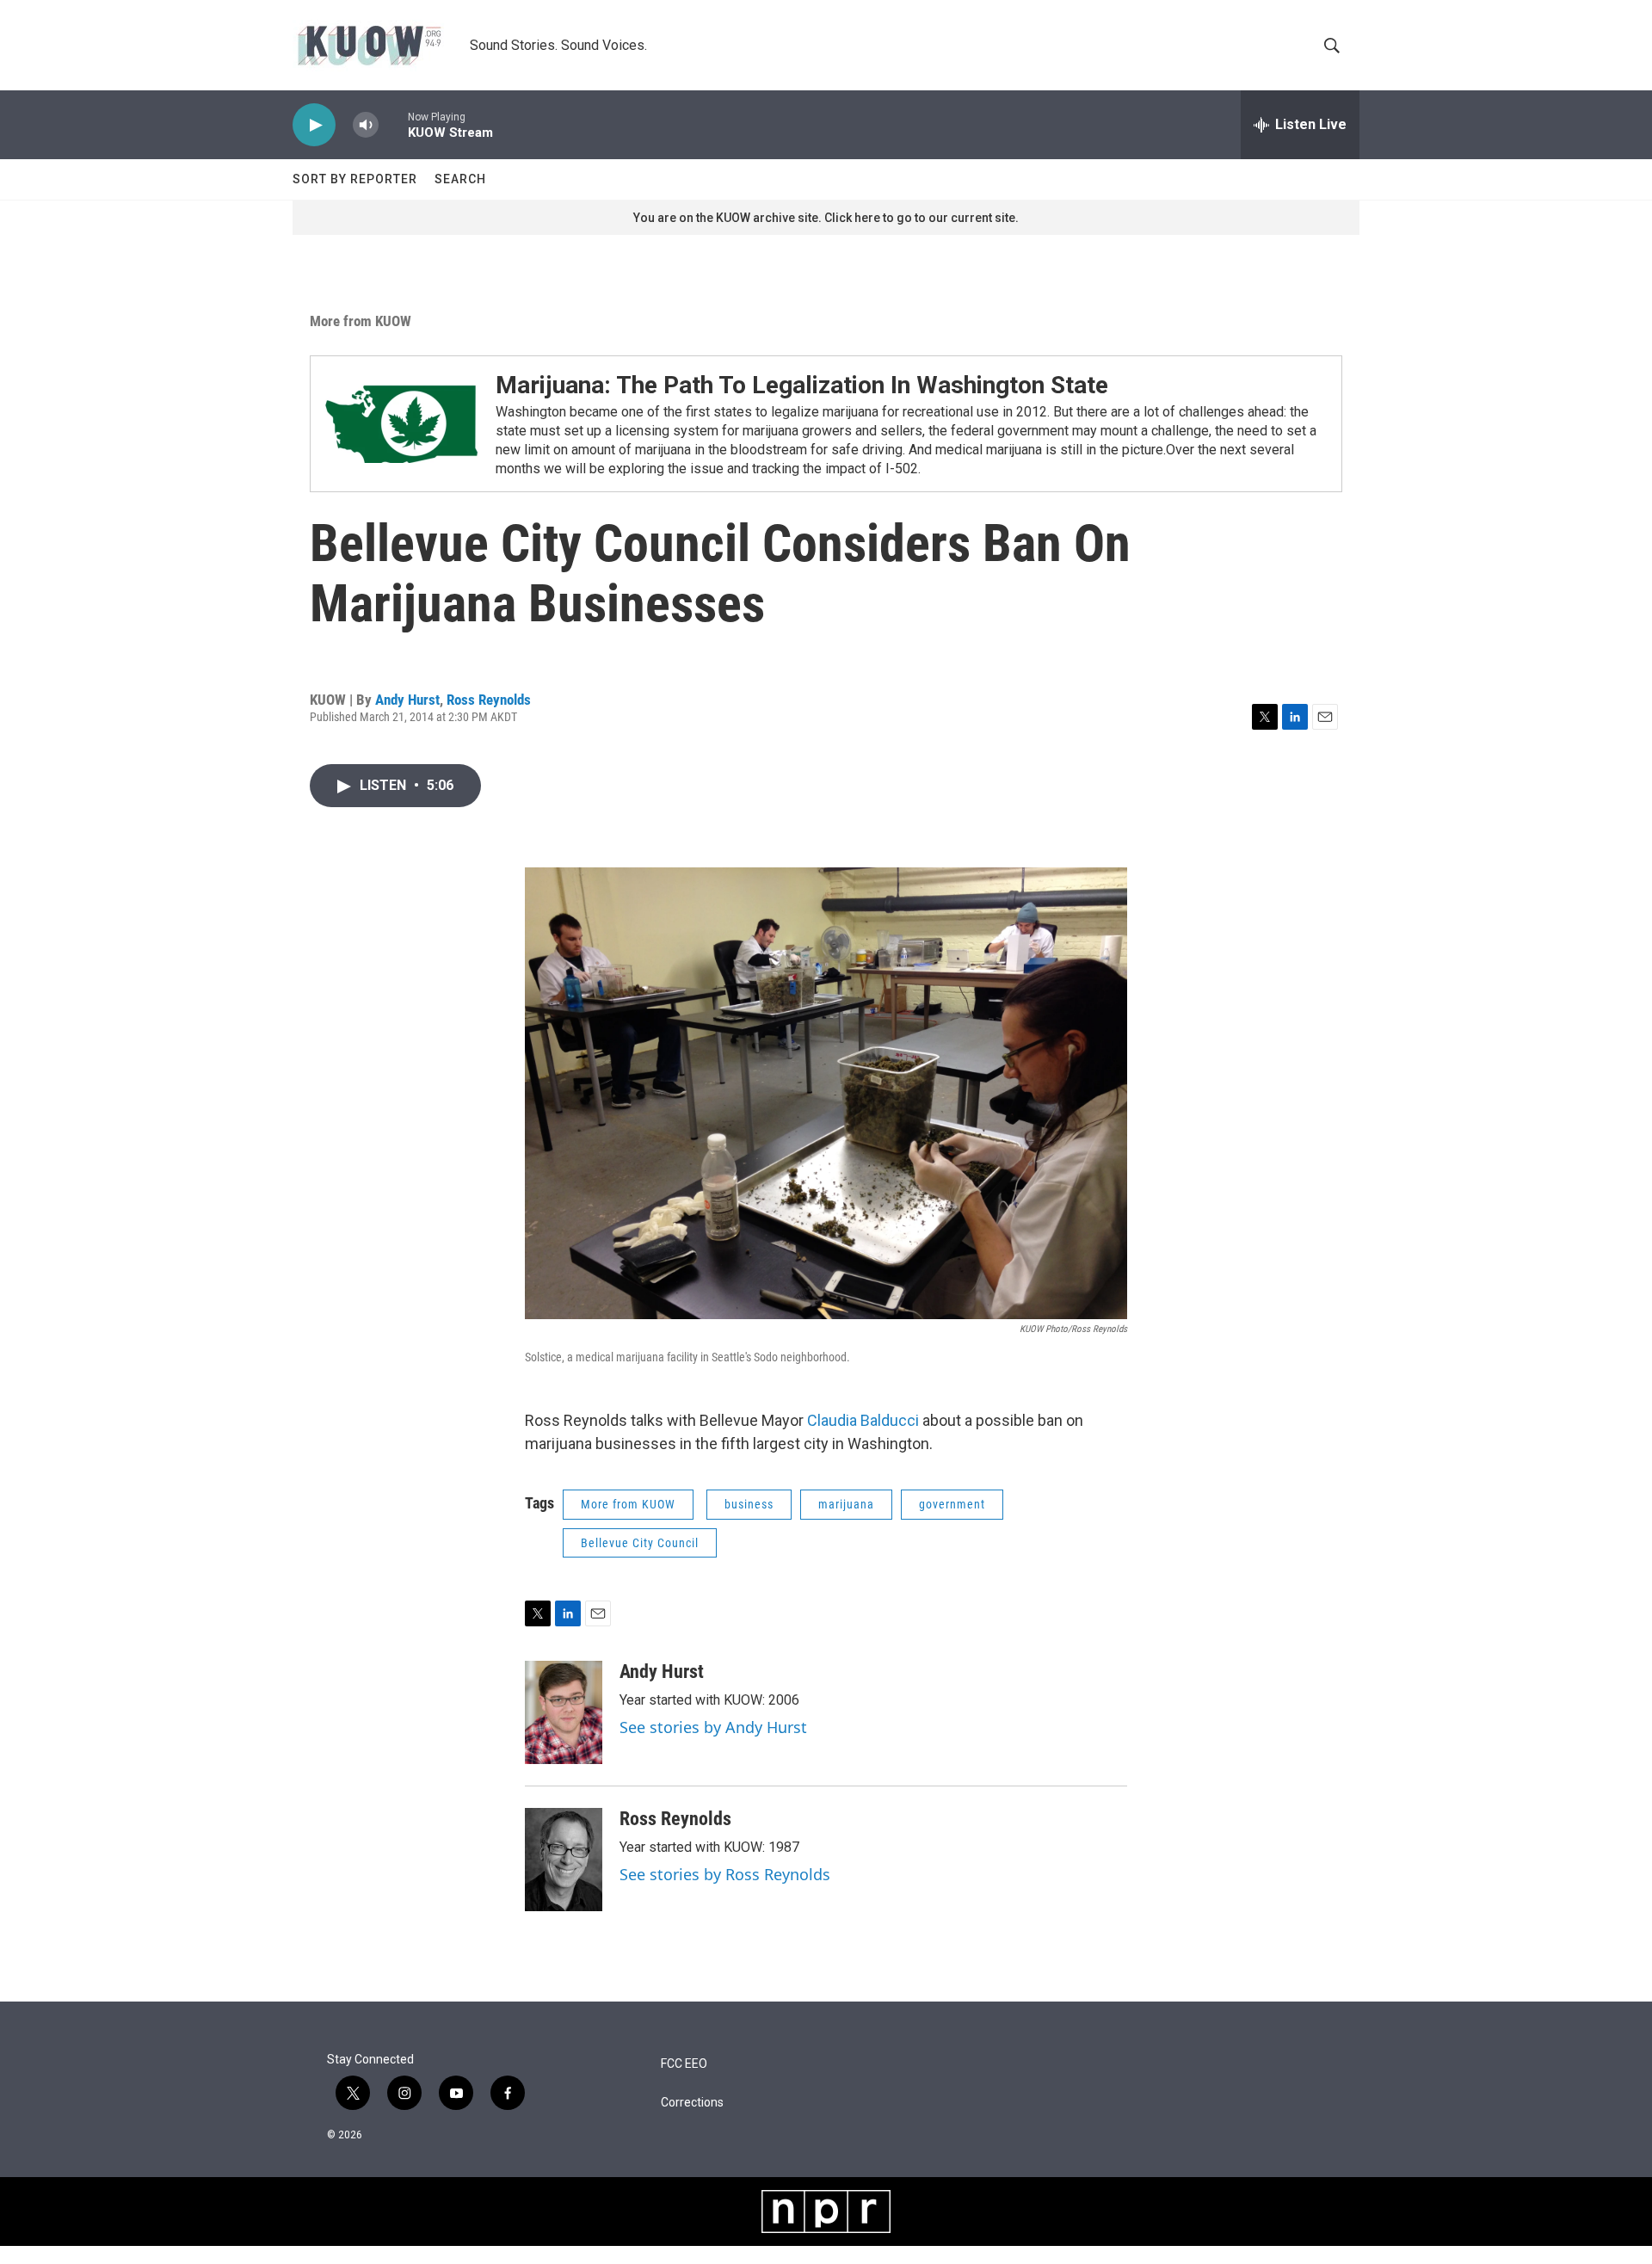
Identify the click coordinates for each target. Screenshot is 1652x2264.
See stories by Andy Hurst (713, 1727)
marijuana (846, 1504)
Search (460, 179)
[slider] (393, 124)
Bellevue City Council (640, 1543)
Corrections (692, 2103)
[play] (314, 125)
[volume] (366, 125)
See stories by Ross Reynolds (725, 1874)
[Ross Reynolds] (564, 1860)
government (952, 1504)
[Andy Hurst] (564, 1712)
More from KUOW (361, 321)
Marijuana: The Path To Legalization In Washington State (802, 385)
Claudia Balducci (863, 1420)
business (749, 1504)
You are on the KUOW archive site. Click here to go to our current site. (826, 218)
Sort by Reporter (355, 179)
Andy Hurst (407, 700)
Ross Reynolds (489, 700)
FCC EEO (684, 2064)
